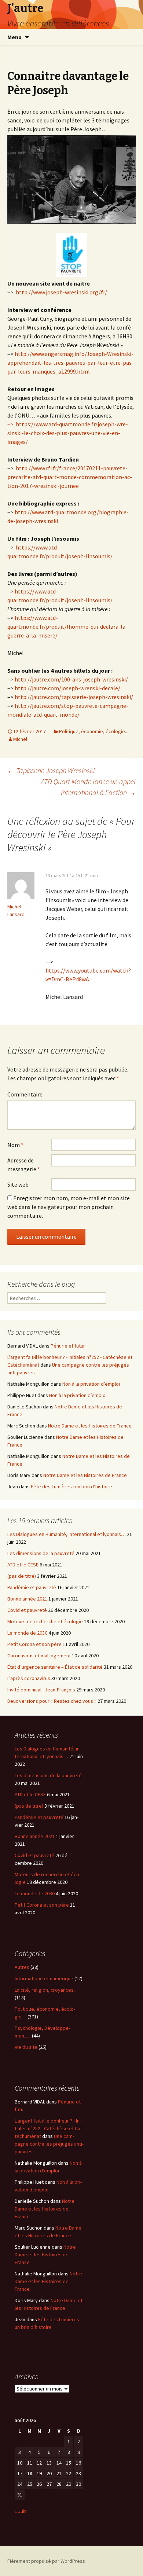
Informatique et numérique (44, 1978)
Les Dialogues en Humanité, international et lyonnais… (67, 1534)
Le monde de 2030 (27, 1633)
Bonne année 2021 (27, 1599)
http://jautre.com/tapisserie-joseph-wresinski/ (74, 697)
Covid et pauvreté (27, 1610)
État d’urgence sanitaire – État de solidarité (55, 1667)
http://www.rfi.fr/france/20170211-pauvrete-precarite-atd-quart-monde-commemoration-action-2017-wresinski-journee (70, 477)
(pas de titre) (22, 1576)
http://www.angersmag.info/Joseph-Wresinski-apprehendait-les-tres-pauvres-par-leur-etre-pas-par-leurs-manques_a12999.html (71, 363)
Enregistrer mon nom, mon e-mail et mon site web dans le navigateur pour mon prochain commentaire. (69, 1207)
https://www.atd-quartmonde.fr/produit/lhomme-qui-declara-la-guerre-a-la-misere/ (67, 626)
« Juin (21, 2511)
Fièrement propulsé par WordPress (46, 2561)
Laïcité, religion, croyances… (47, 1990)
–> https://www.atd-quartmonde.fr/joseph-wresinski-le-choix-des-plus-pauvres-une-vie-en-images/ (68, 433)
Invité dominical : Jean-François (41, 1690)
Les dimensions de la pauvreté (41, 1553)
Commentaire (25, 1094)
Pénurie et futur (68, 1346)
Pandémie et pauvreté (32, 1587)
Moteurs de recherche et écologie (45, 1621)
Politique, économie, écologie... (94, 731)
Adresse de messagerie (24, 1165)
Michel (20, 739)
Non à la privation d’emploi (91, 1384)
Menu (14, 37)
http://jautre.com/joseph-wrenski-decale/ (67, 688)
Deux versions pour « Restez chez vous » (52, 1701)
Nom (15, 1145)
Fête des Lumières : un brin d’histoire (71, 1487)
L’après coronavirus (29, 1678)
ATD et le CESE (23, 1565)
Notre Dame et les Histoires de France (90, 1426)
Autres (22, 1967)
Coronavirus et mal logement (39, 1656)
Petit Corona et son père (34, 1644)
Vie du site (26, 2047)
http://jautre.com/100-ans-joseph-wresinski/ (71, 679)
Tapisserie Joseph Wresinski (51, 770)
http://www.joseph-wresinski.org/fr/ (61, 292)
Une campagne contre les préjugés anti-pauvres (49, 2144)
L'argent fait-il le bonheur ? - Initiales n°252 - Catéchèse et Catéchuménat (48, 2128)
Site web (18, 1184)
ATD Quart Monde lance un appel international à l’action (88, 787)
